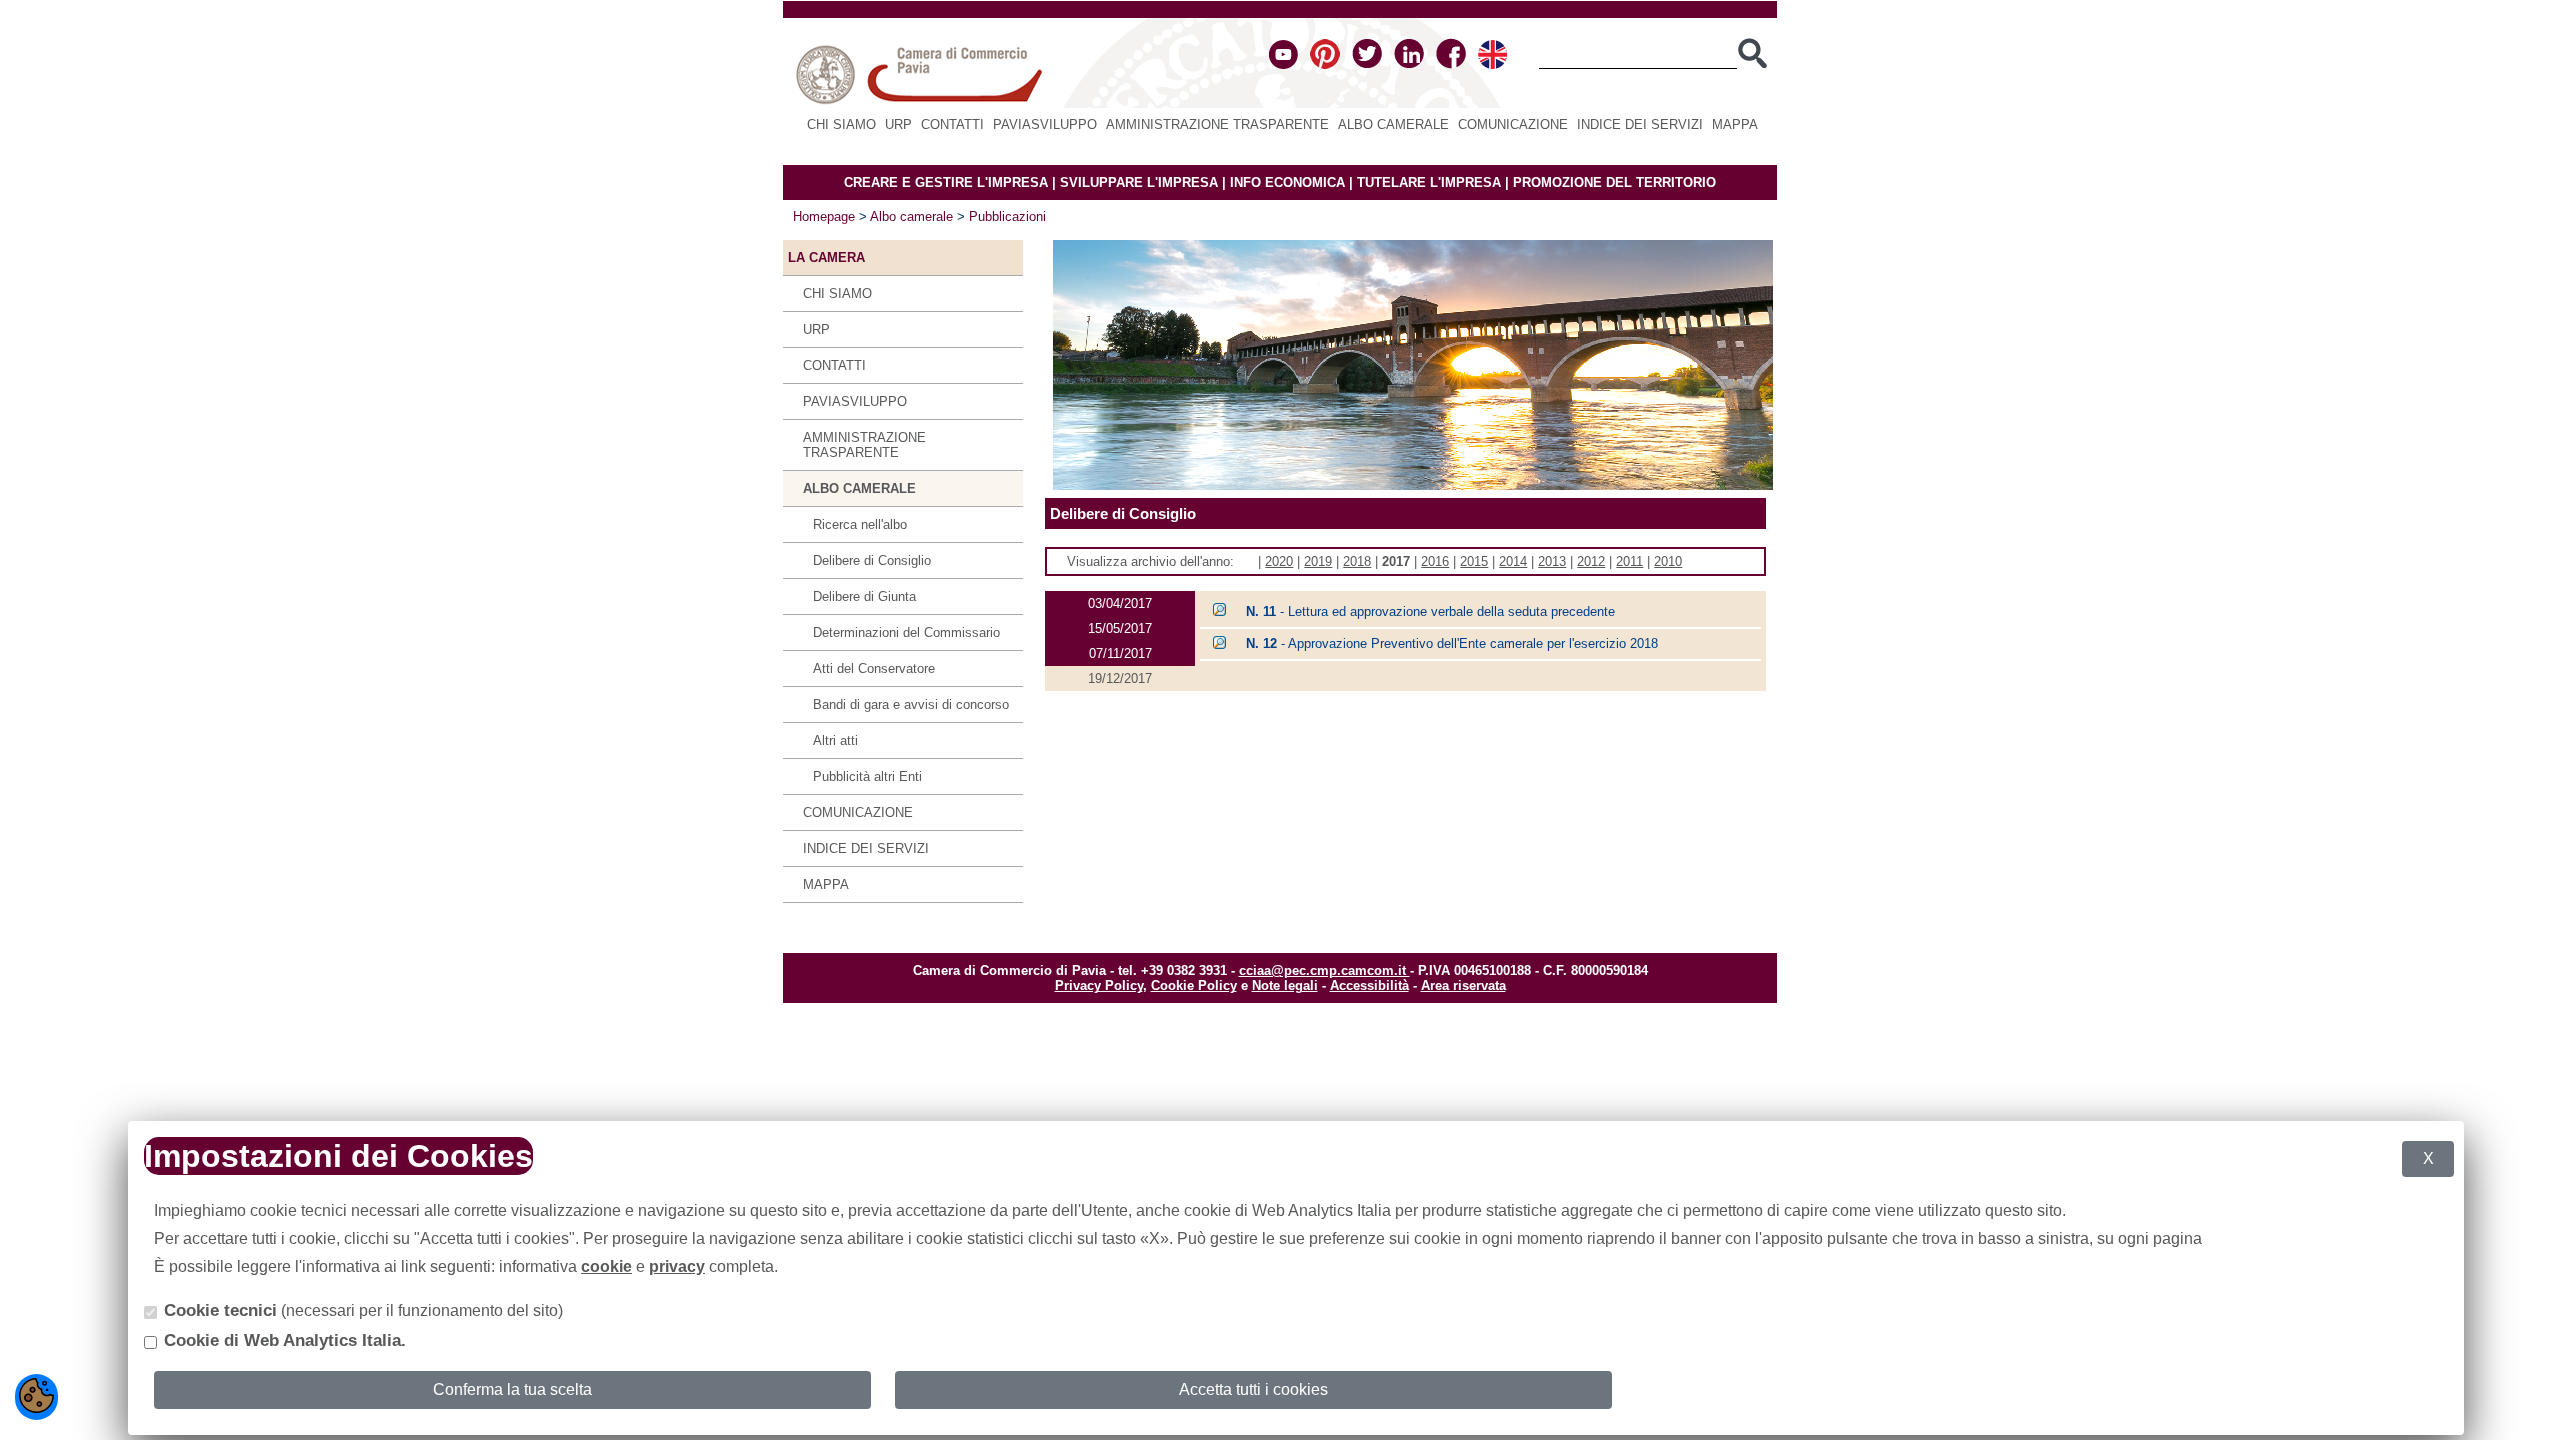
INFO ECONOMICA (1287, 182)
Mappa (1735, 124)
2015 (1474, 561)
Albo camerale (1393, 124)
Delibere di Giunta (864, 596)
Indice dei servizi (1640, 124)
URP (898, 124)
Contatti (952, 124)
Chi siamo (841, 124)
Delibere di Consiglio (872, 560)
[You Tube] (1283, 64)
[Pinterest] (1325, 64)
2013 (1552, 561)
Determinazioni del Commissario (906, 632)
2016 (1435, 561)
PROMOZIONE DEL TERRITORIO (1614, 182)
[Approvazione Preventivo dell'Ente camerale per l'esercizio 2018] (1219, 644)
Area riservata (1463, 985)
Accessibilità (1369, 985)
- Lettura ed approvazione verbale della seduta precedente (1430, 611)
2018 (1357, 561)
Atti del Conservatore (874, 668)
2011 (1629, 561)
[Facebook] (1451, 64)
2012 (1591, 561)
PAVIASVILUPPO (1045, 124)
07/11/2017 (1120, 653)
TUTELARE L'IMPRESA (1429, 182)
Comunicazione (1513, 124)
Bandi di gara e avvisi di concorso (911, 704)
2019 (1318, 561)
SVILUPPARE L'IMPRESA (1139, 182)
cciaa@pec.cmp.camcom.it (1324, 970)
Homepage (824, 216)
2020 (1279, 561)
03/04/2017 (1120, 603)
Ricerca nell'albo (860, 524)
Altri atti (835, 740)
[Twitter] (1367, 64)
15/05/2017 (1120, 628)
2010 (1668, 561)
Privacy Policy (1099, 985)
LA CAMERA (826, 257)
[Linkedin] (1409, 64)
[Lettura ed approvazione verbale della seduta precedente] (1219, 611)
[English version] (1492, 64)
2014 (1513, 561)
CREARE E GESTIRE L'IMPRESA (946, 182)
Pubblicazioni (1007, 216)
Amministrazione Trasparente (1217, 124)
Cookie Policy (1194, 985)
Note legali (1285, 985)
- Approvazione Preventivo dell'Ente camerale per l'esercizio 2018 (1452, 643)
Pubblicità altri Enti (867, 776)
